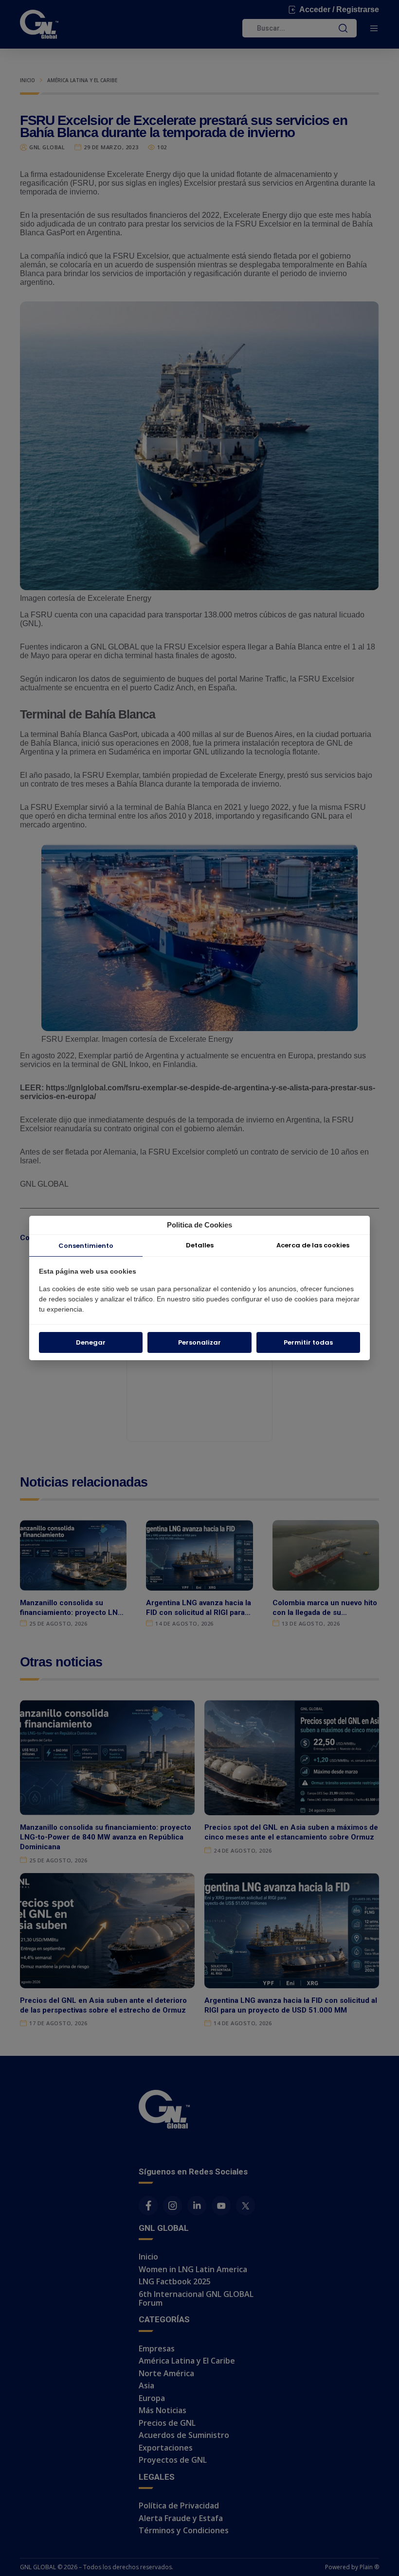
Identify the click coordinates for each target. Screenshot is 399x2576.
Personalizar (199, 1342)
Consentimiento (86, 1246)
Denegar (91, 1342)
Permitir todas (308, 1342)
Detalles (200, 1245)
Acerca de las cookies (313, 1245)
